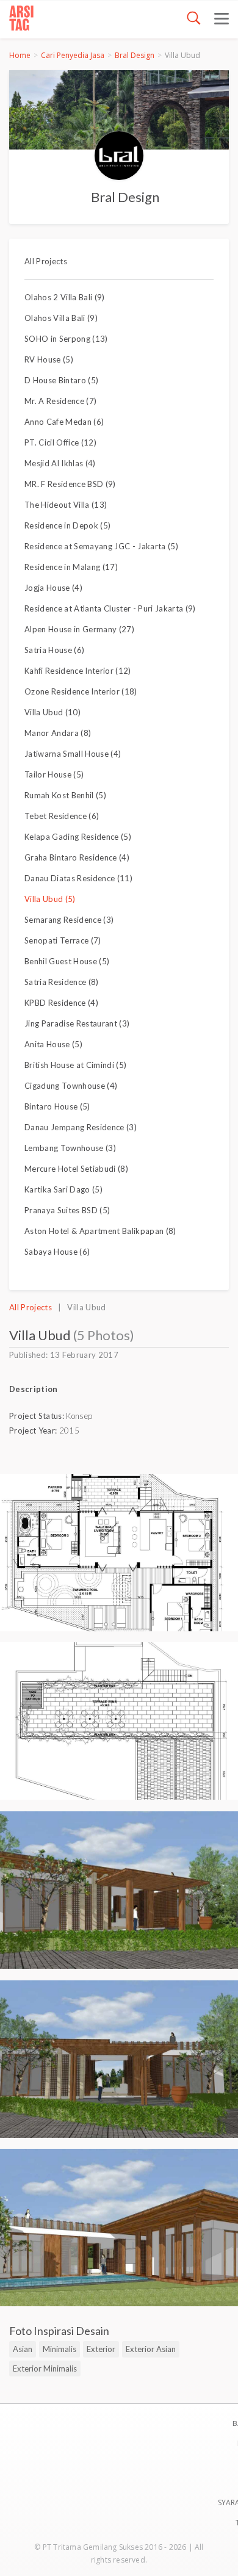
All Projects (46, 261)
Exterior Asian (151, 2349)
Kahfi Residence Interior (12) (78, 671)
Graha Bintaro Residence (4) (77, 857)
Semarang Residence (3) (69, 920)
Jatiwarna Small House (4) (73, 754)
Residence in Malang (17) (71, 567)
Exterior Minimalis (45, 2369)
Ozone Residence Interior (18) (81, 691)
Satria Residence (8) (62, 982)
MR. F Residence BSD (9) (70, 484)
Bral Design (135, 55)
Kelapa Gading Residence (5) (78, 837)
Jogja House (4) (53, 588)
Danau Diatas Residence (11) (78, 878)
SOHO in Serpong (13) (66, 339)
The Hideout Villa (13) (66, 505)
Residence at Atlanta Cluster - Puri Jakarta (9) (110, 608)
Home (20, 55)
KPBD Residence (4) (61, 1003)
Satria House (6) (54, 650)
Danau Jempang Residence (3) (81, 1127)
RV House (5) (49, 359)
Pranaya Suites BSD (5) (67, 1210)
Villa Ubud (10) (52, 712)
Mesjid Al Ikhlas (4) (60, 463)
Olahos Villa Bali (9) (61, 318)
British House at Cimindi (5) (75, 1065)
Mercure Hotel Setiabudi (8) (76, 1169)
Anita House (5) (53, 1044)
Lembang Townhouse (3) (70, 1148)
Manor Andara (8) (58, 733)
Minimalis (60, 2349)
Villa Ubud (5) (50, 899)
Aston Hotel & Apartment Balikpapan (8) (100, 1231)
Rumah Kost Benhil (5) (65, 795)
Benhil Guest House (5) (67, 961)
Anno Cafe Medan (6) (64, 422)
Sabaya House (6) (57, 1252)
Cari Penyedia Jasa (73, 55)
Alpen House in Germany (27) (79, 629)
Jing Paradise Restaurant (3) (77, 1023)
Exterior (101, 2349)
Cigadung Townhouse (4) (71, 1086)
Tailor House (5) (54, 774)
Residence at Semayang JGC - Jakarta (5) (101, 546)
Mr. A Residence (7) (60, 401)
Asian (23, 2349)
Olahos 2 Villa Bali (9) (65, 297)
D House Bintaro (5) (61, 380)
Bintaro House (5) (57, 1106)
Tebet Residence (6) (62, 816)
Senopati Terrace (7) (63, 940)
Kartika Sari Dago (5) (63, 1189)
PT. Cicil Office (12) (60, 442)
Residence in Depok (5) (67, 525)
